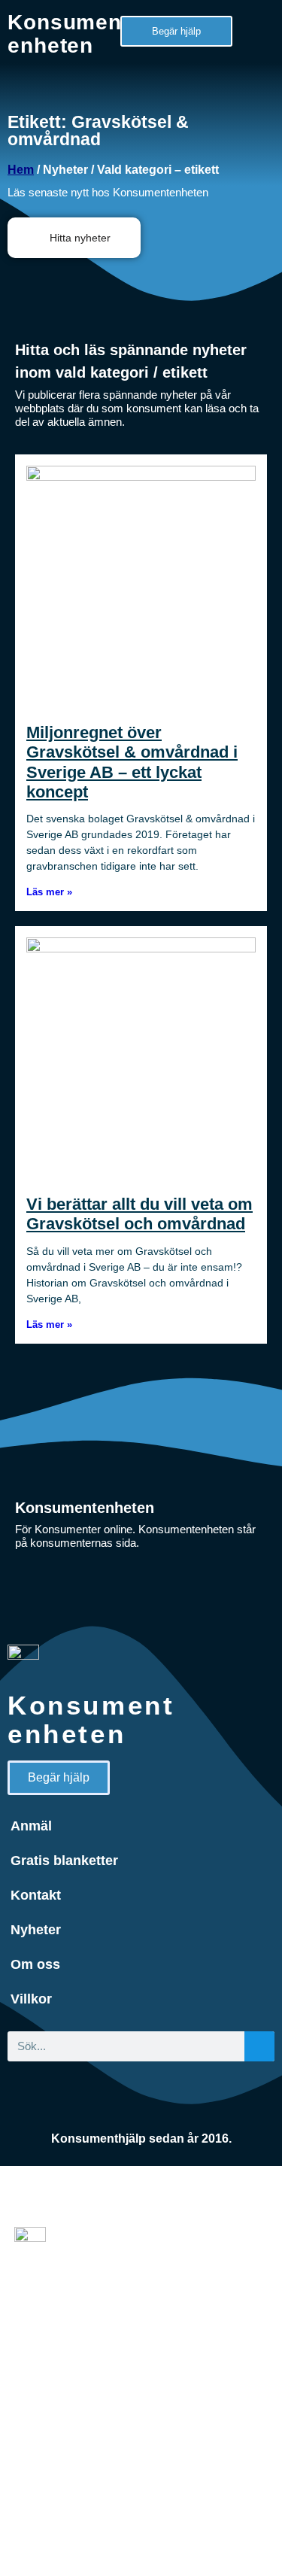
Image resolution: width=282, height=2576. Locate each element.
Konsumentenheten (68, 34)
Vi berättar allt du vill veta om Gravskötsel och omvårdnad (139, 1214)
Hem (21, 170)
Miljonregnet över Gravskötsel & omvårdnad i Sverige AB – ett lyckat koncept (132, 762)
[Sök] (259, 2046)
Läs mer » (49, 892)
